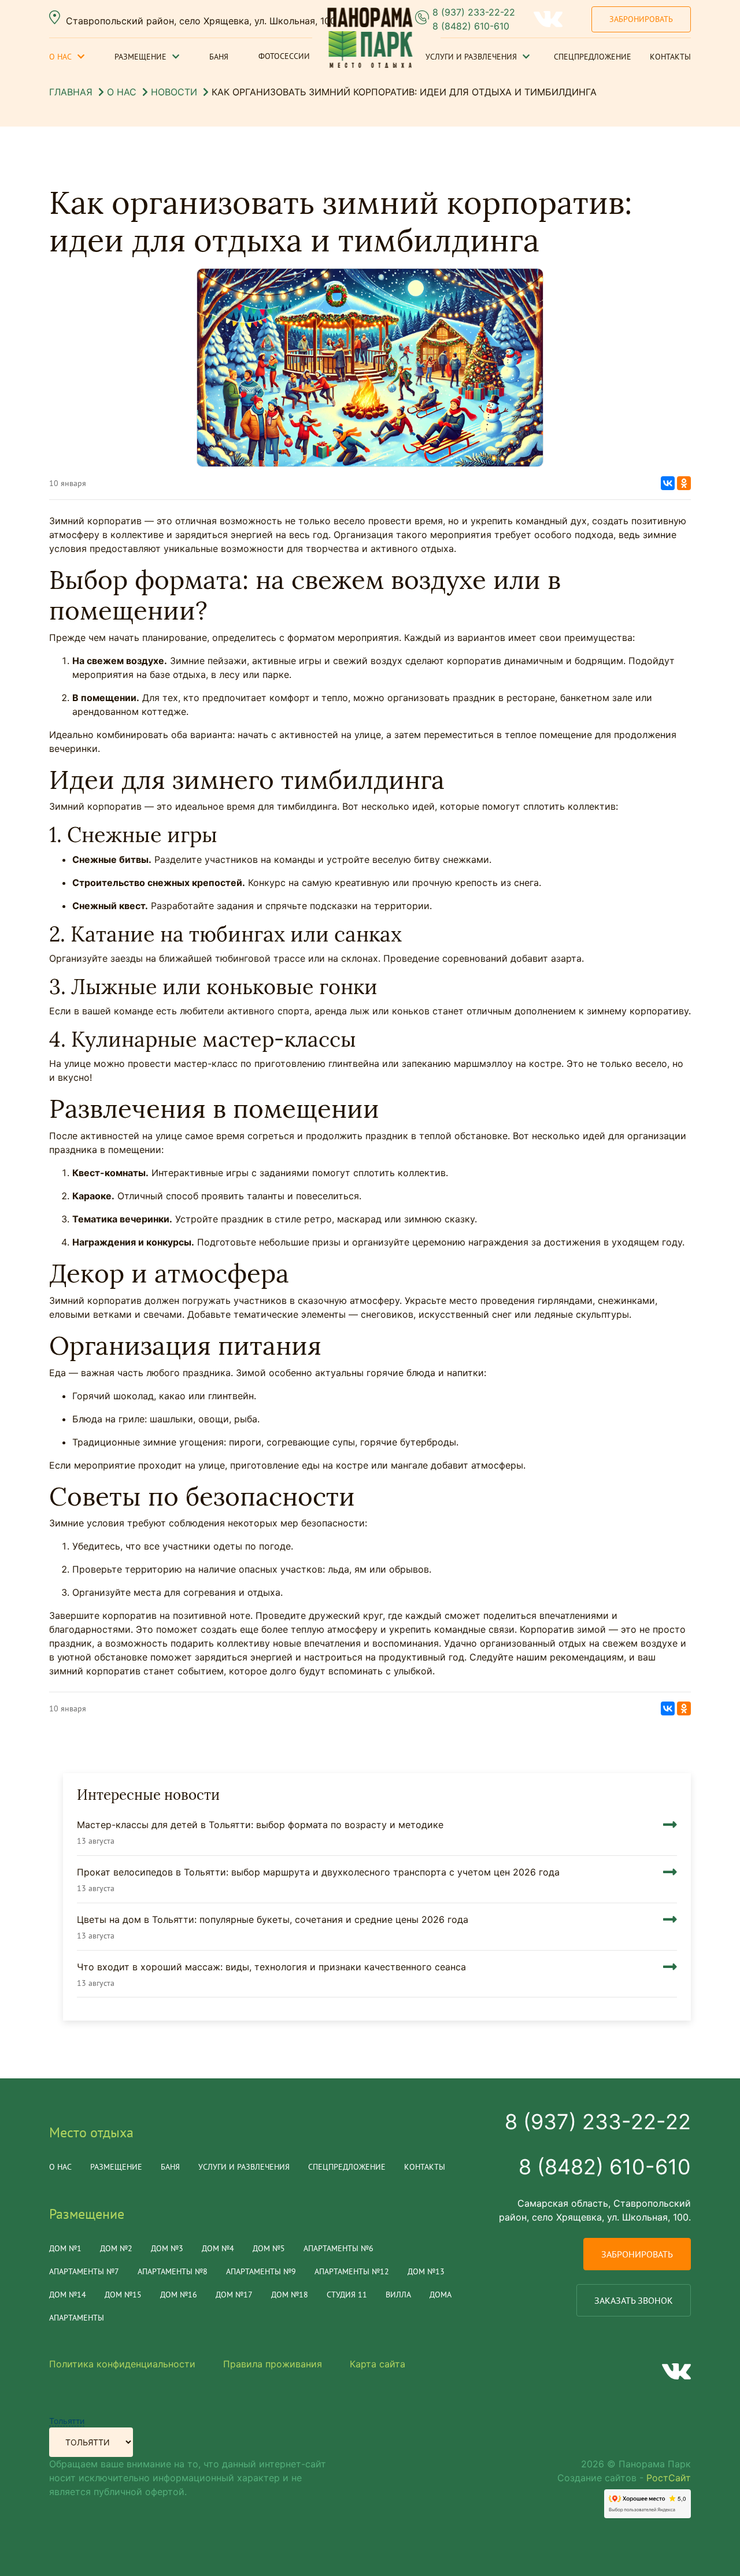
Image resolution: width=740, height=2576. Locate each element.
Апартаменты (77, 2318)
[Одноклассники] (684, 483)
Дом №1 (65, 2248)
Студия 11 (347, 2295)
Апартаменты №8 (173, 2271)
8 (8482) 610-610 (471, 26)
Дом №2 (116, 2248)
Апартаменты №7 (84, 2271)
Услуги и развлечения (471, 57)
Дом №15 (123, 2295)
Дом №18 (290, 2295)
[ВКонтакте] (668, 483)
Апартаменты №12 (352, 2271)
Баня (219, 57)
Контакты (670, 57)
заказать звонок (634, 2300)
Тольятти (67, 2421)
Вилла (398, 2295)
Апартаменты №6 (338, 2248)
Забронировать (641, 19)
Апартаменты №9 (261, 2271)
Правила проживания (273, 2364)
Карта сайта (378, 2364)
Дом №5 (269, 2248)
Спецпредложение (593, 57)
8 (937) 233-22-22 (474, 12)
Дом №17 (234, 2295)
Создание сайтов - (624, 2478)
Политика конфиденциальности (122, 2364)
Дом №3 (167, 2248)
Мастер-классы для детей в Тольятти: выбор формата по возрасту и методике (260, 1825)
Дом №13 (426, 2271)
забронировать (637, 2254)
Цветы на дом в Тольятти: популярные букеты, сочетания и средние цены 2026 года (273, 1919)
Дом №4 (218, 2248)
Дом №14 (68, 2295)
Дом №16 (179, 2295)
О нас (60, 57)
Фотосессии (284, 56)
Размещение (140, 57)
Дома (441, 2295)
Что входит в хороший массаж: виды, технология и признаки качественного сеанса (271, 1967)
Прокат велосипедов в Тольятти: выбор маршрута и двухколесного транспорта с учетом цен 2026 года (318, 1872)
